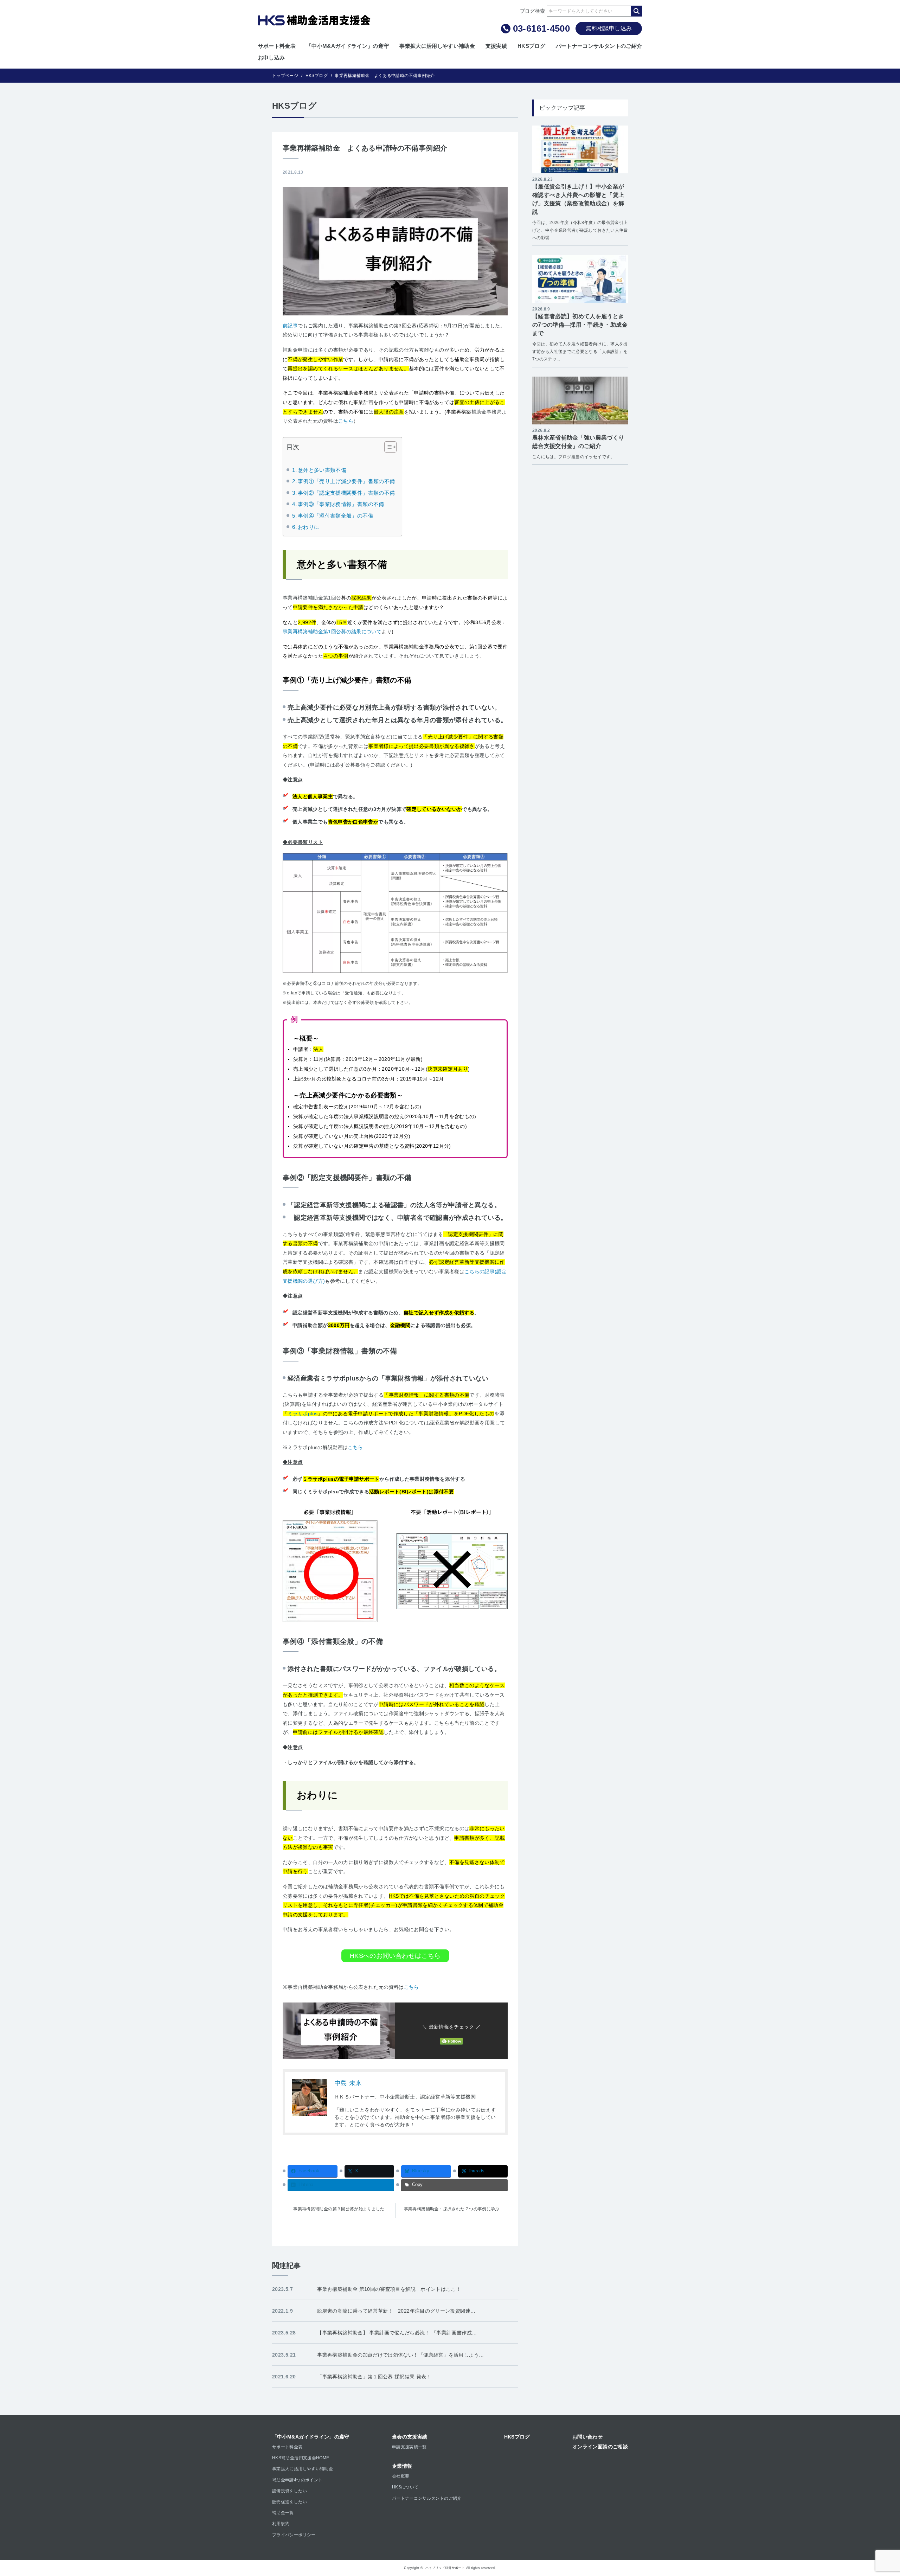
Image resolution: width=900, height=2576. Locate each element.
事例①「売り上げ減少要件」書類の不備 (346, 481)
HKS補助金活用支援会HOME (301, 2458)
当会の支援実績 (410, 2437)
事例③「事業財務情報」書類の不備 (341, 504)
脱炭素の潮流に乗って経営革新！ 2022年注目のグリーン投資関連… (396, 2311)
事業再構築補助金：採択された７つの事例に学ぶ (452, 2209)
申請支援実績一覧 (409, 2447)
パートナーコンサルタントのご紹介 (599, 46)
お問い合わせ (587, 2437)
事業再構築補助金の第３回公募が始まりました (339, 2209)
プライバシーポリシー (294, 2535)
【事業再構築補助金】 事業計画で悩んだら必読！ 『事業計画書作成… (397, 2333)
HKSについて (405, 2487)
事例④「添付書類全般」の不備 (336, 516)
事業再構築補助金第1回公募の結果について (332, 632)
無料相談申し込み (609, 28)
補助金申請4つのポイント (297, 2480)
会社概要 (401, 2476)
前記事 (290, 326)
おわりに (308, 527)
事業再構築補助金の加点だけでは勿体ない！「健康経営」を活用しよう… (400, 2355)
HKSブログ (531, 46)
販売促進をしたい (290, 2502)
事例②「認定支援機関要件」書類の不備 (346, 493)
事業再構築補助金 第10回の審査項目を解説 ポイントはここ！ (389, 2289)
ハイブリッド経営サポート (445, 2568)
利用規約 (281, 2524)
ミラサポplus (303, 1414)
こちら (346, 421)
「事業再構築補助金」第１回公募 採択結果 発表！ (374, 2377)
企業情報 (402, 2466)
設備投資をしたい (290, 2491)
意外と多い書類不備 (322, 470)
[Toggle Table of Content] (387, 447)
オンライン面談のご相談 (600, 2447)
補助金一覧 (283, 2513)
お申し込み (272, 57)
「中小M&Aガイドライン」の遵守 (348, 46)
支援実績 (496, 46)
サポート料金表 (277, 46)
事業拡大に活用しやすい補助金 (437, 46)
